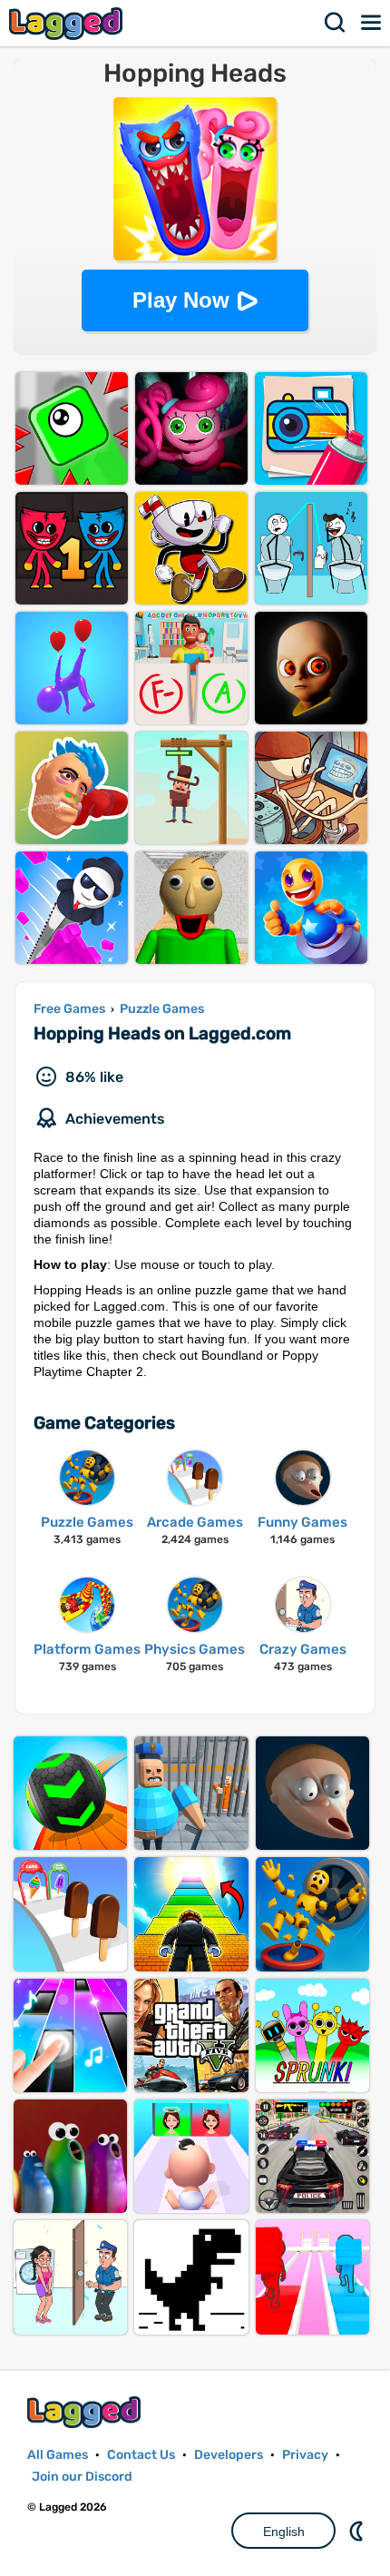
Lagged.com (86, 2412)
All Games (58, 2455)
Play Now (181, 300)
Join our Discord (82, 2477)
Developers (229, 2455)
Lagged (68, 23)
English (284, 2532)
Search (336, 23)
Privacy (305, 2455)
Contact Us (141, 2455)
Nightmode (358, 2531)
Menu (372, 23)
